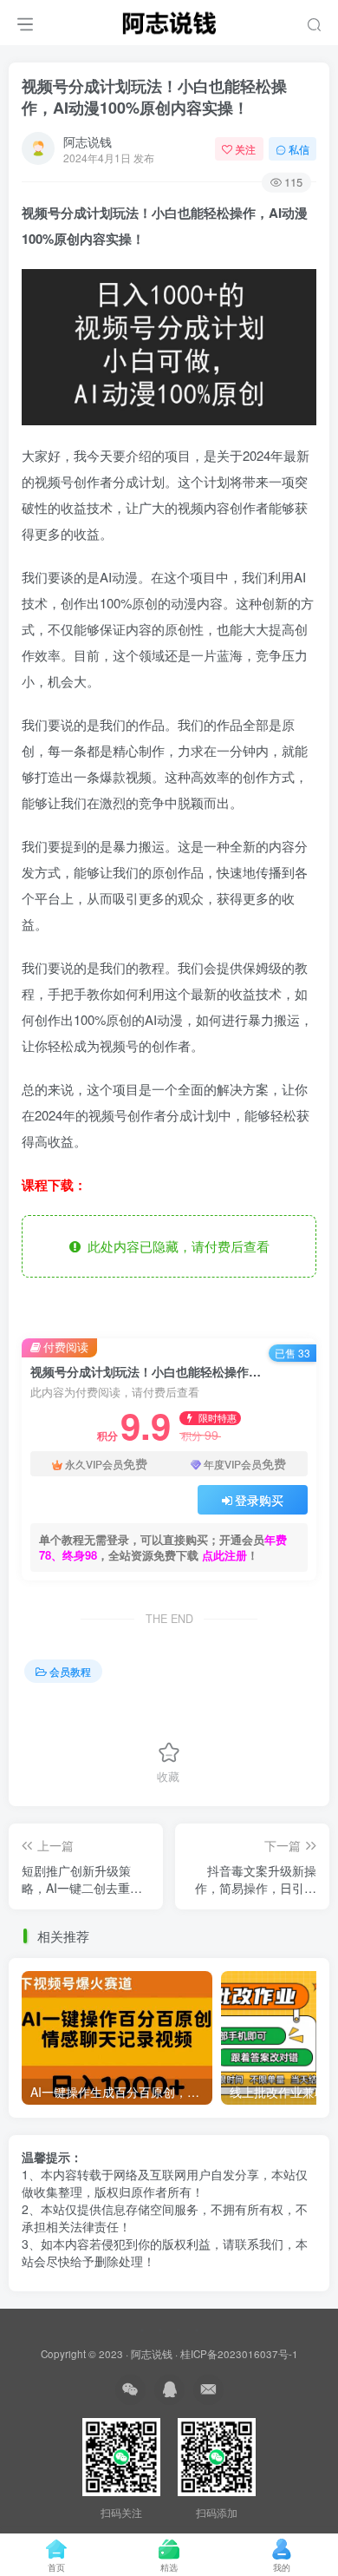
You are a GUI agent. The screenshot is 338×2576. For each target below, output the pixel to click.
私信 (299, 149)
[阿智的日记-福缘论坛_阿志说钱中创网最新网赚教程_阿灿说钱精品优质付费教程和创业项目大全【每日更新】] (169, 20)
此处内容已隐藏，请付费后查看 (175, 1246)
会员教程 (70, 1671)
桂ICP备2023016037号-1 (239, 2354)
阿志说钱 (88, 141)
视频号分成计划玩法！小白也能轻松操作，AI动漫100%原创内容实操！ (154, 97)
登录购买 (259, 1500)
